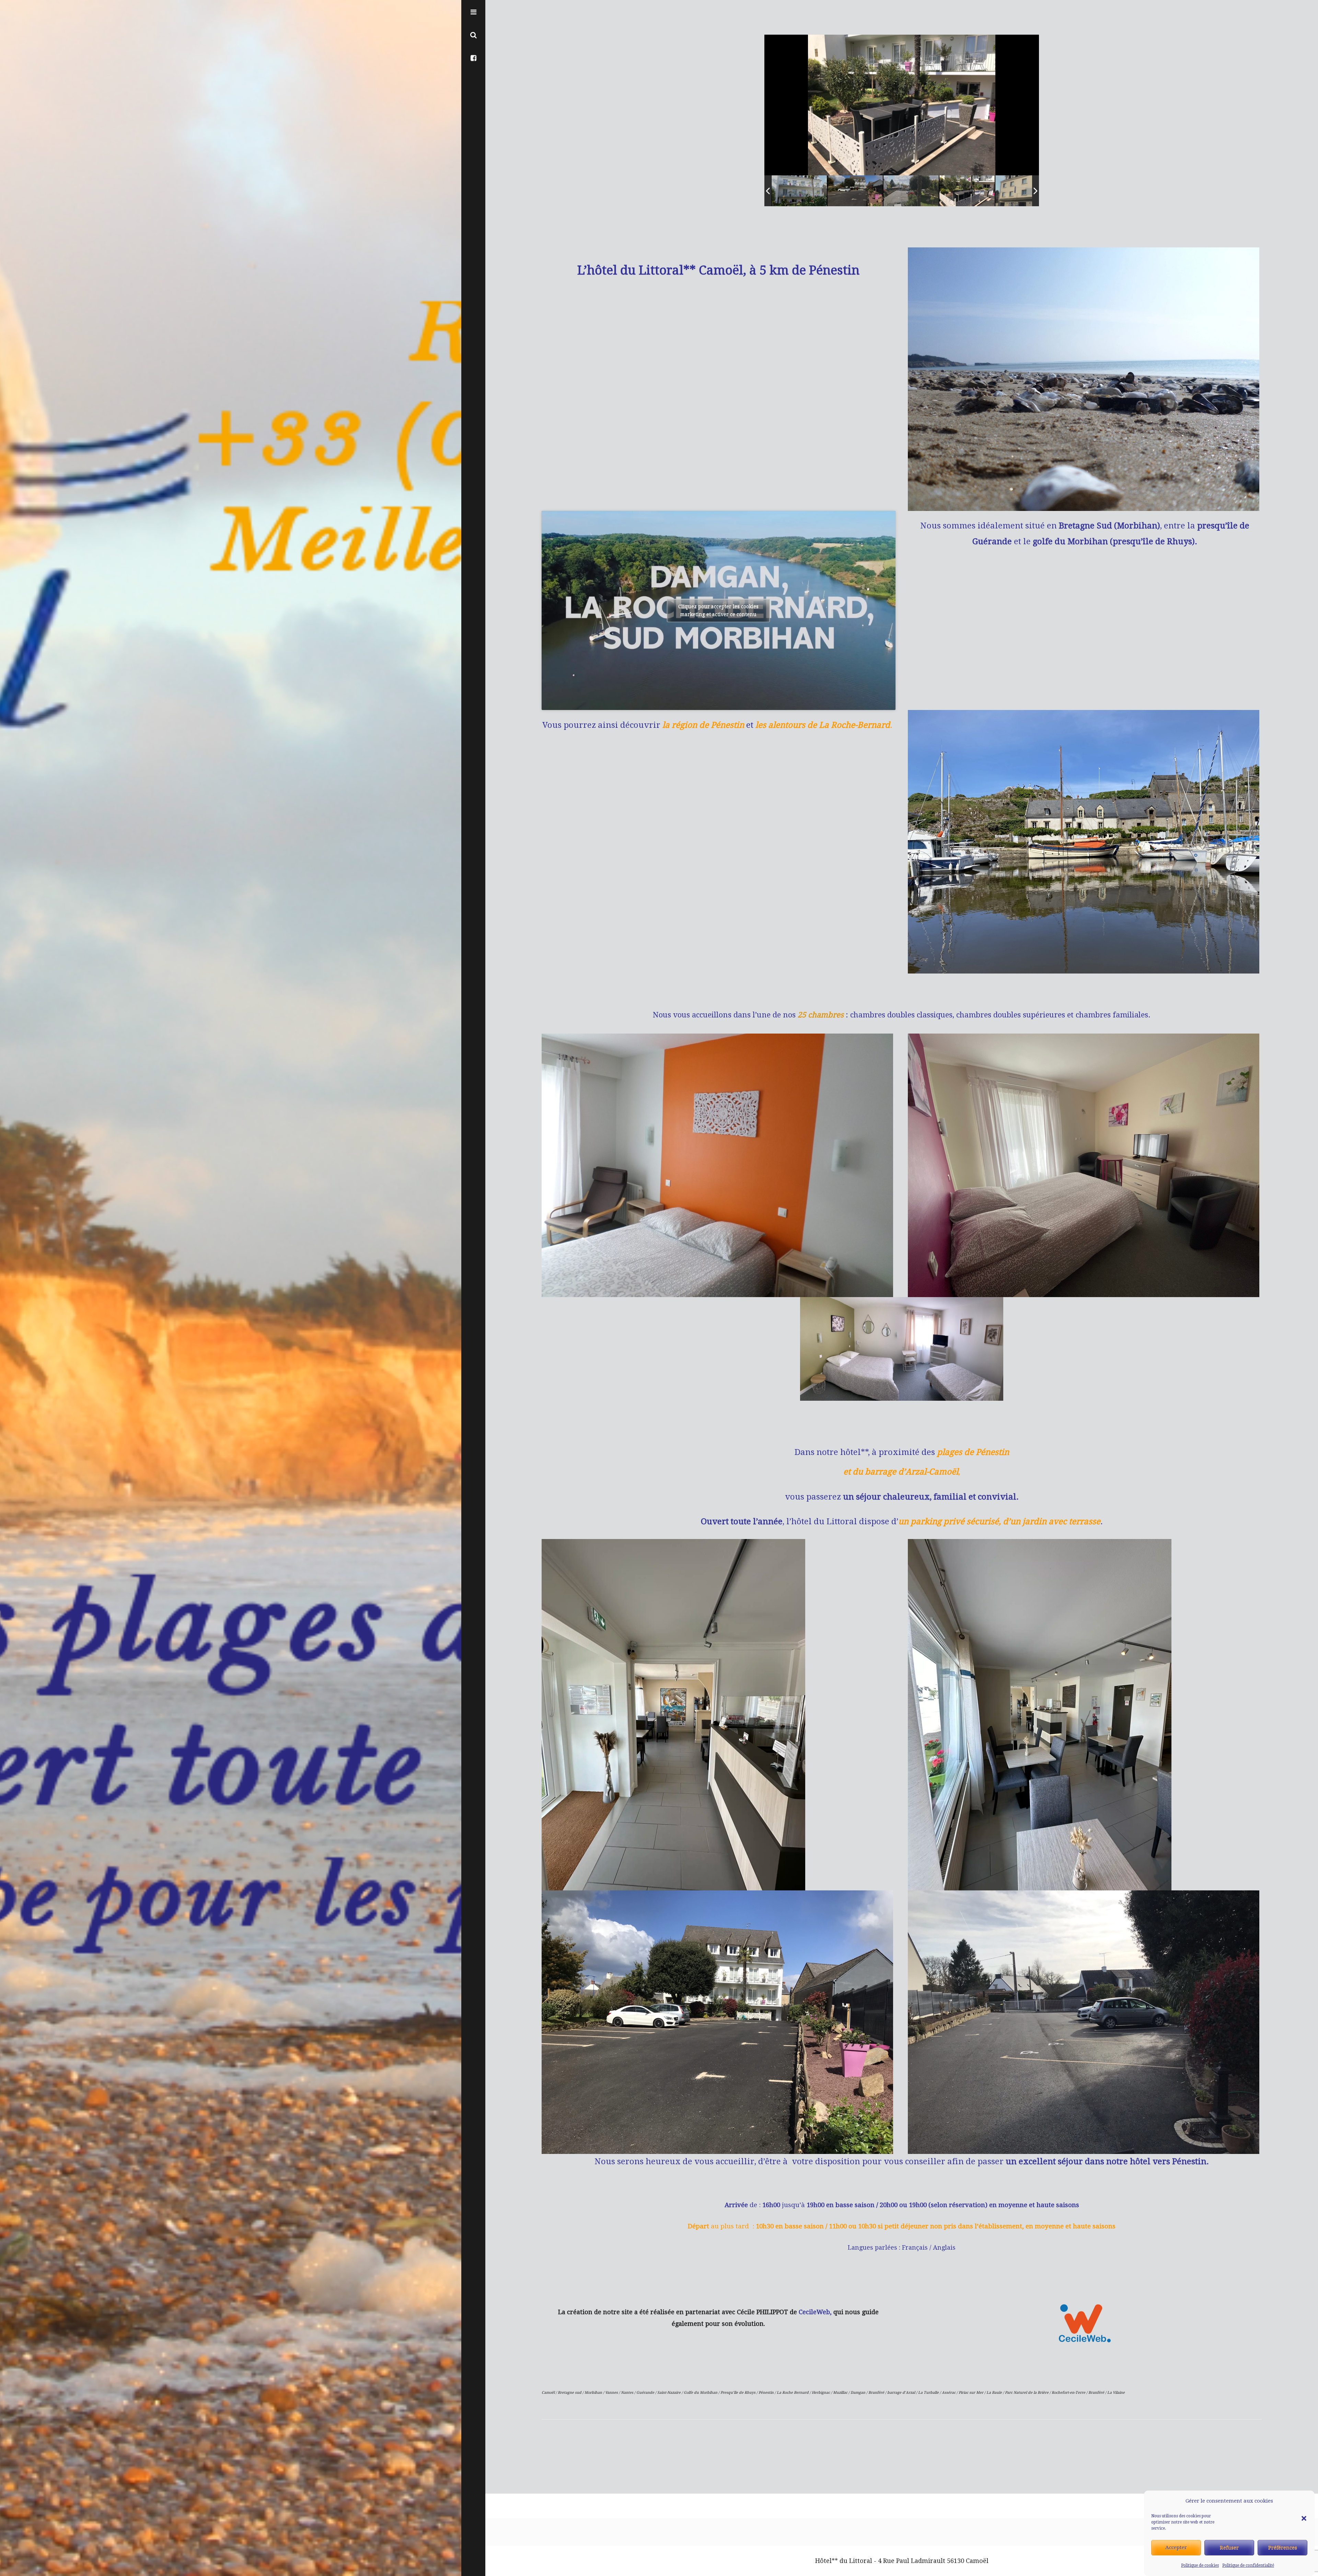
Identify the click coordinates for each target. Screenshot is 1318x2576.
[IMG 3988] (836, 191)
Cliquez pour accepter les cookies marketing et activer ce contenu (718, 610)
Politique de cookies (1200, 2565)
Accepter (1176, 2548)
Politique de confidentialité (1248, 2565)
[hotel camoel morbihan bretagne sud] (948, 191)
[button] (1304, 2501)
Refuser (1229, 2548)
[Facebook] (473, 57)
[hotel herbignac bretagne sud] (1004, 191)
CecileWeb (814, 2312)
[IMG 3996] (892, 191)
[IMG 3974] (780, 191)
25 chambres (821, 1015)
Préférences (1283, 2548)
